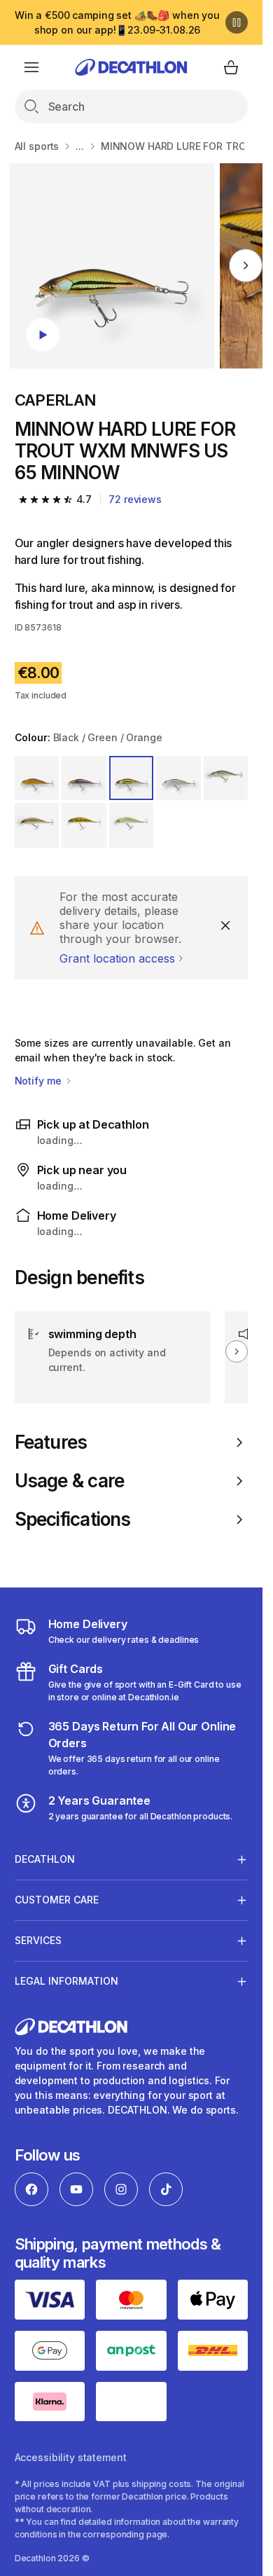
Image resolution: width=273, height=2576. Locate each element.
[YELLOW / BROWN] (84, 825)
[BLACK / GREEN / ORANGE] (132, 778)
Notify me (40, 1081)
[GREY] (178, 778)
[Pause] (237, 22)
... (80, 146)
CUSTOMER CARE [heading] (57, 1900)
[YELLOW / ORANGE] (226, 778)
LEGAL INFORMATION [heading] (66, 1981)
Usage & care (70, 1481)
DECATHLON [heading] (45, 1859)
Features (51, 1442)
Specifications (73, 1519)
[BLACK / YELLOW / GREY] (84, 778)
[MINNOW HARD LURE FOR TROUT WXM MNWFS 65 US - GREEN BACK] (112, 266)
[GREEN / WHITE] (132, 825)
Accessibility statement (71, 2457)
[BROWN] (37, 825)
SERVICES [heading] (38, 1940)
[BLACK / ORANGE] (37, 778)
